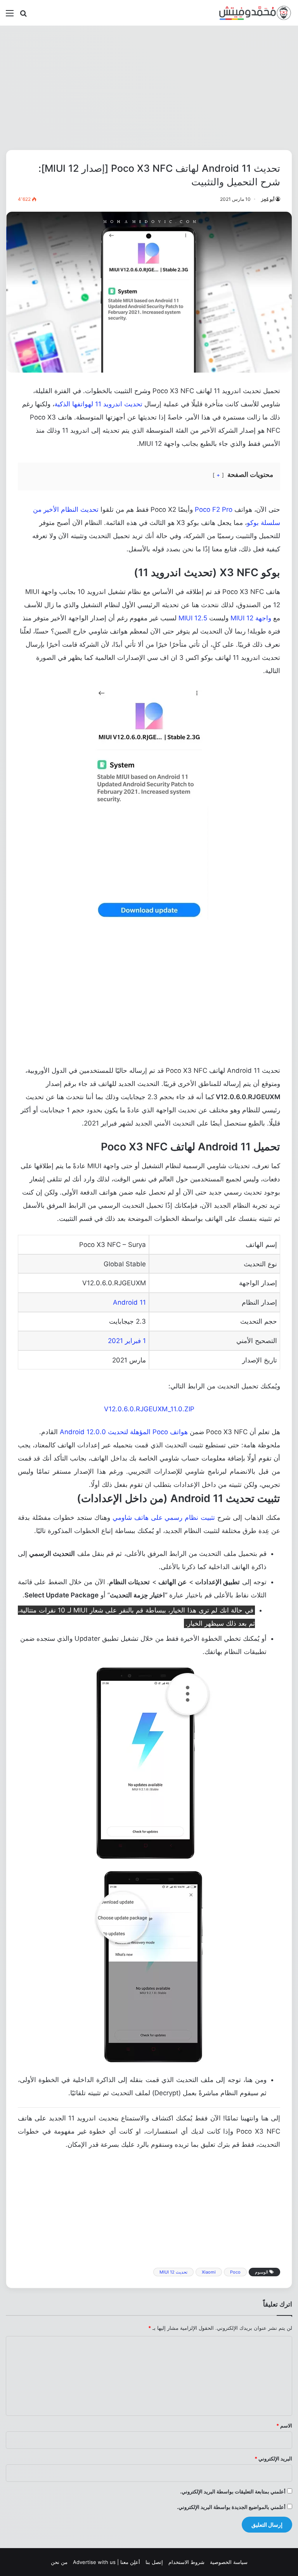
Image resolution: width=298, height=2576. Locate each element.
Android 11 (129, 1302)
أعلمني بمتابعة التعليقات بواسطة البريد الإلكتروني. (233, 2491)
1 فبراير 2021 (127, 1341)
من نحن (59, 2562)
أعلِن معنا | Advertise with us (107, 2562)
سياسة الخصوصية (229, 2562)
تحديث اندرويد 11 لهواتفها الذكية (98, 404)
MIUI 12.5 (193, 618)
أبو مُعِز (268, 199)
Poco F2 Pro (214, 509)
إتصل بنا (154, 2562)
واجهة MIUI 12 (251, 618)
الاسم (284, 2426)
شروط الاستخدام (186, 2562)
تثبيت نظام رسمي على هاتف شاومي (164, 1518)
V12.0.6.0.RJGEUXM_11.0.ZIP (149, 1409)
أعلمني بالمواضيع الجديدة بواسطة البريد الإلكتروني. (231, 2507)
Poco (235, 2272)
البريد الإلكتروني (273, 2459)
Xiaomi (209, 2272)
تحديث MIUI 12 (173, 2272)
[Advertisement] (149, 88)
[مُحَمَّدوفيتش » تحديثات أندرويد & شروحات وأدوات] (255, 13)
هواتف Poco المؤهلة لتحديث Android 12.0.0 (124, 1432)
